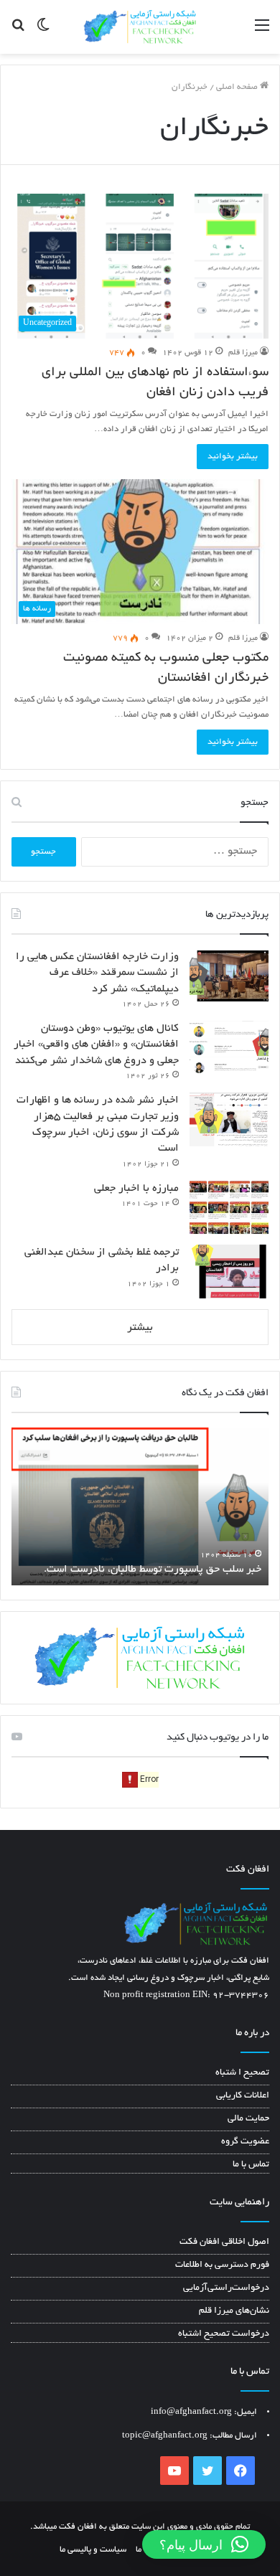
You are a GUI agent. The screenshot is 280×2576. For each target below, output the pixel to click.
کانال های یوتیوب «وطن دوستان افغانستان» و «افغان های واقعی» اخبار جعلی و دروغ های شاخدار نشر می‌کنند (96, 1045)
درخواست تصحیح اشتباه (224, 2334)
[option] (140, 1506)
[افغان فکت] (140, 27)
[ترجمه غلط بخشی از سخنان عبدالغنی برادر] (229, 1272)
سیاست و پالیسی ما (93, 2550)
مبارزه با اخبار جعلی (136, 1189)
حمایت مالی (248, 2119)
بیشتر (140, 1328)
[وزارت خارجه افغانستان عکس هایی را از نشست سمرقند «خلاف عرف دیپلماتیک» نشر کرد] (229, 976)
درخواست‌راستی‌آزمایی (226, 2288)
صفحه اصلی (238, 87)
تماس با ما (251, 2165)
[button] (204, 2544)
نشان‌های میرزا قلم (234, 2311)
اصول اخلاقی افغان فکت (224, 2242)
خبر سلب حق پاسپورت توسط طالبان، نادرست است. (153, 1570)
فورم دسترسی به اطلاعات (222, 2265)
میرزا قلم (243, 353)
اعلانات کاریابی (243, 2096)
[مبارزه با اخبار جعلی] (229, 1208)
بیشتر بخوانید (233, 457)
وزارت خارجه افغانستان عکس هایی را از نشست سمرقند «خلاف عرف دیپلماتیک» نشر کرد (97, 973)
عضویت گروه (245, 2142)
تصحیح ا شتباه (242, 2073)
